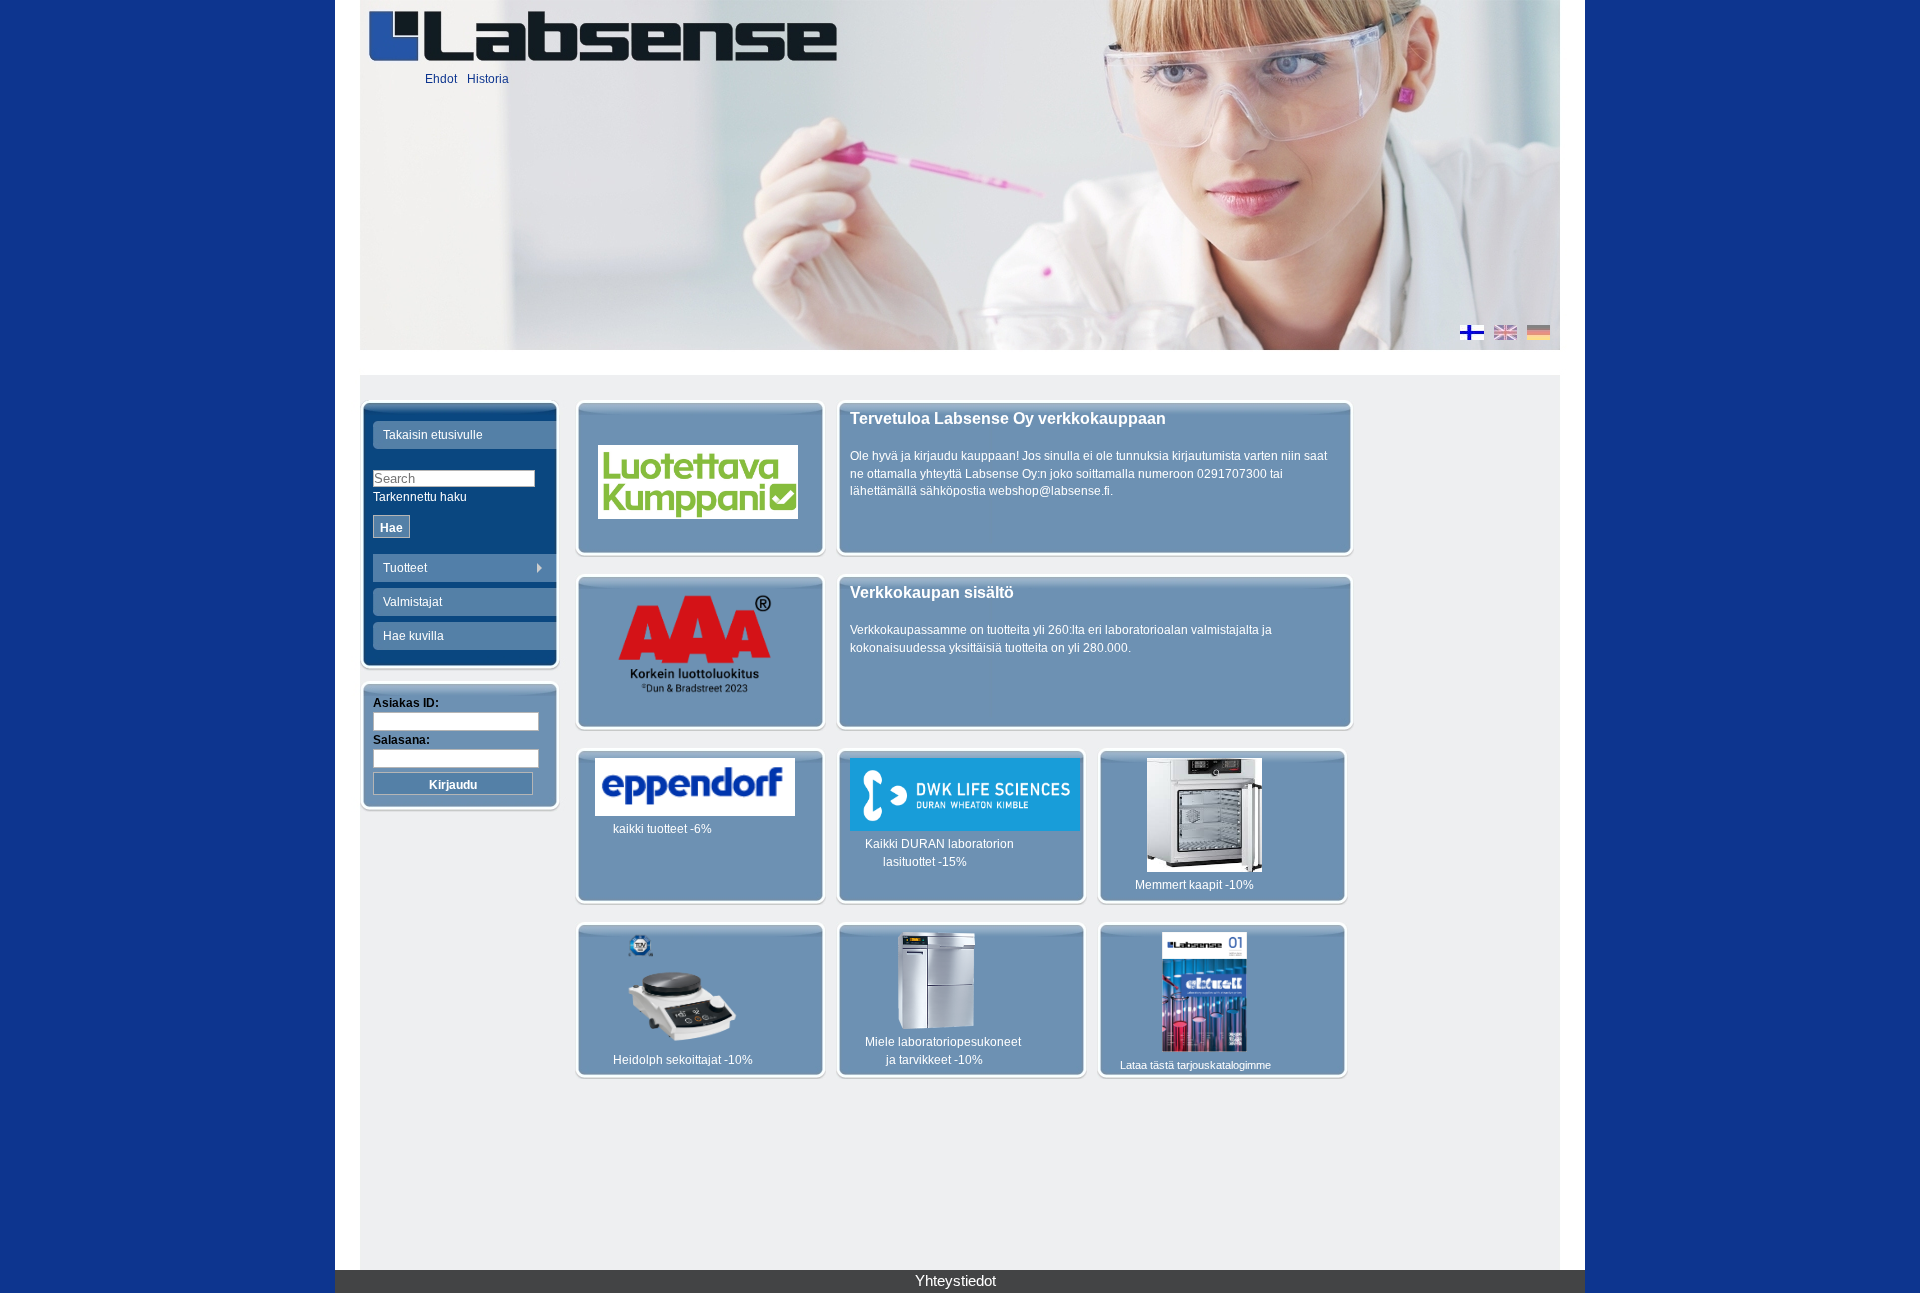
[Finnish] (1472, 335)
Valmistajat (412, 602)
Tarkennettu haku (420, 497)
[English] (1505, 335)
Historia (488, 79)
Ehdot (441, 79)
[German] (1538, 335)
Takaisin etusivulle (433, 435)
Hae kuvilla (413, 636)
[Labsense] (602, 36)
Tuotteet (405, 568)
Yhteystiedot (955, 1281)
